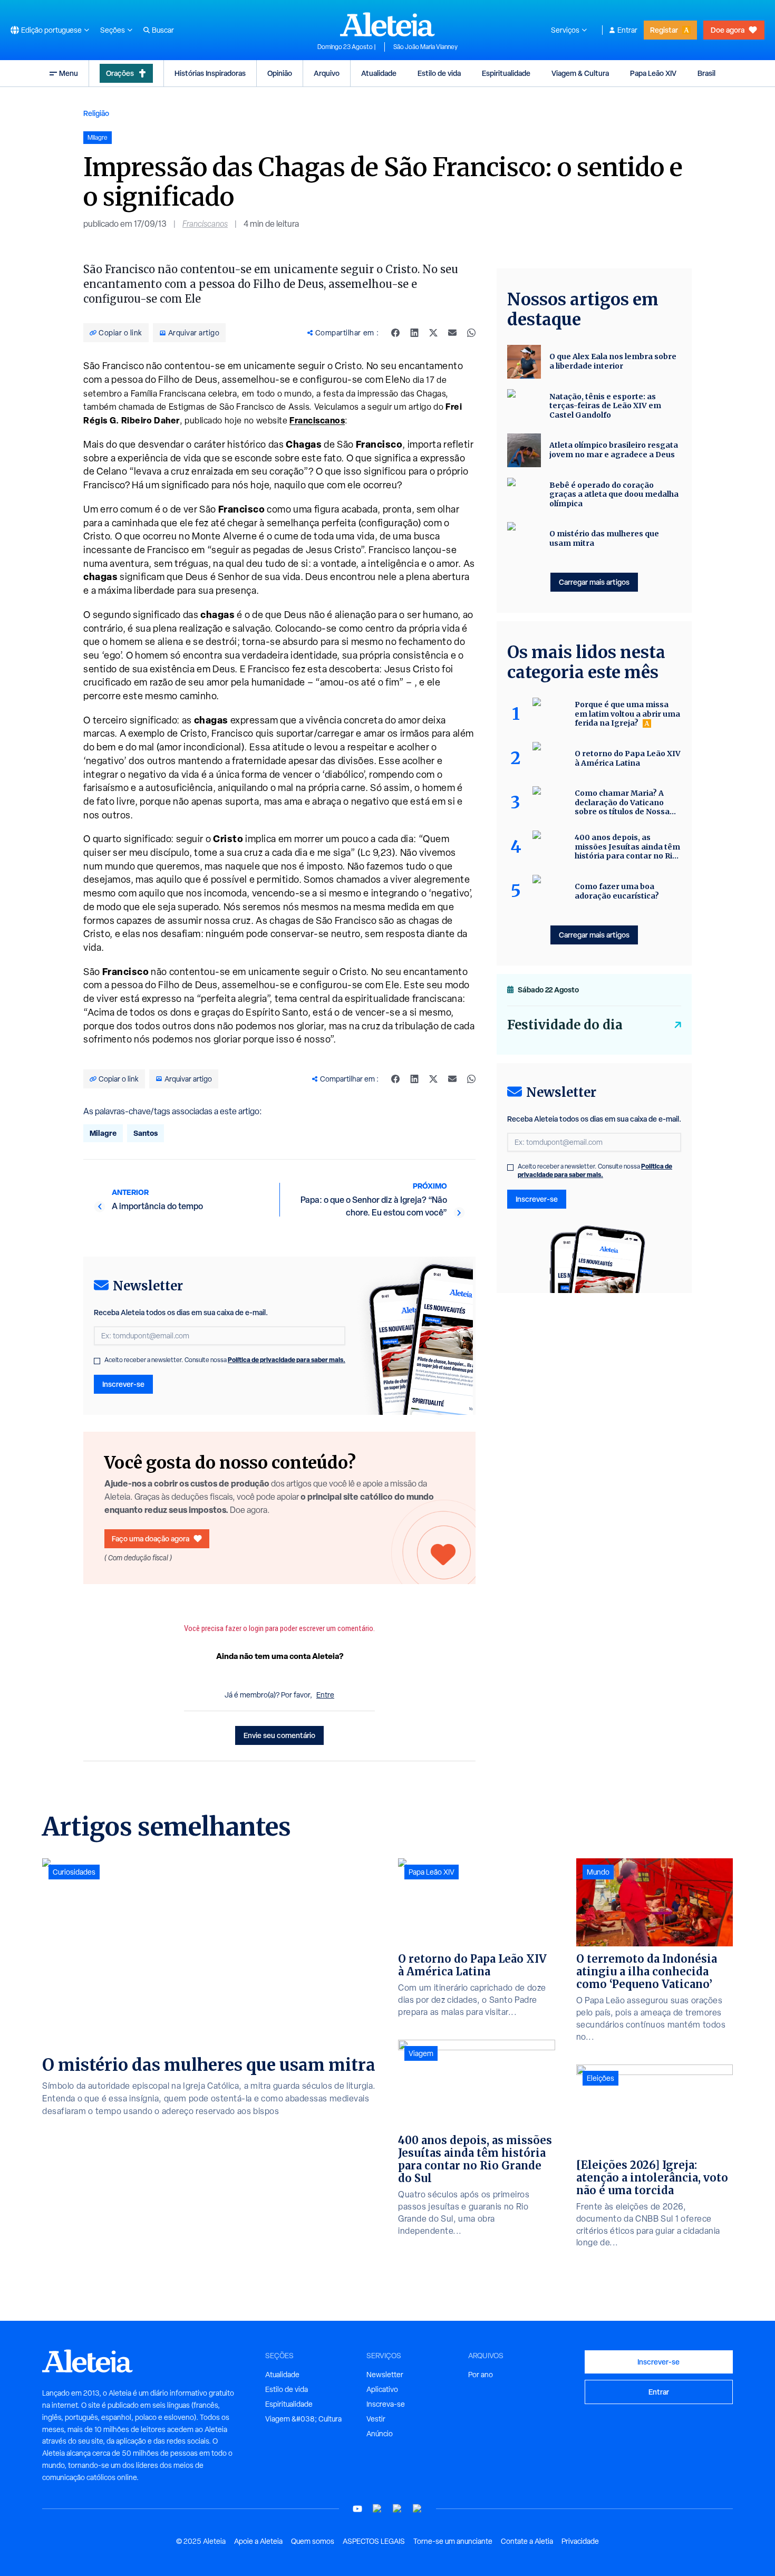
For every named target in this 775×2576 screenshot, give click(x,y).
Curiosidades (74, 1872)
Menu (69, 73)
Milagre (103, 1133)
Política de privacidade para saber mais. (287, 1360)
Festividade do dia (565, 1025)
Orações (120, 73)
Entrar (627, 30)
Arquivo (327, 73)
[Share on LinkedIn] (414, 333)
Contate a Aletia (527, 2541)
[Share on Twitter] (433, 333)
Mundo (598, 1872)
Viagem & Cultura (580, 73)
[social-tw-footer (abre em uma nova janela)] (398, 2509)
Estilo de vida (439, 73)
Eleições (600, 2078)
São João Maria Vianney (425, 47)
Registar (664, 30)
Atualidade (379, 73)
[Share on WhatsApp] (471, 333)
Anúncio (380, 2434)
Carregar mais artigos (594, 582)
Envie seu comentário (279, 1735)
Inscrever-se (123, 1384)
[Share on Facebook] (395, 333)
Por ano (481, 2375)
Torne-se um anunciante (453, 2541)
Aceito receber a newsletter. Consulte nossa (225, 1360)
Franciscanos (205, 224)
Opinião (280, 73)
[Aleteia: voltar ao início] (387, 24)
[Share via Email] (452, 333)
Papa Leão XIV (653, 73)
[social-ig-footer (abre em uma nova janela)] (418, 2509)
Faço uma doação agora (151, 1538)
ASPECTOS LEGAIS (374, 2541)
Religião (96, 113)
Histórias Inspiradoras (210, 73)
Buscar (163, 30)
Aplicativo (382, 2389)
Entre (325, 1695)
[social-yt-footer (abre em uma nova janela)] (357, 2509)
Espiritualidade (506, 73)
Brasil (706, 73)
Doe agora (728, 30)
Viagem (421, 2053)
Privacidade (580, 2541)
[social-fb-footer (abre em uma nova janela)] (377, 2509)
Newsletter (385, 2375)
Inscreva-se (386, 2404)
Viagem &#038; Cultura (303, 2419)
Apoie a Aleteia (258, 2541)
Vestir (376, 2419)
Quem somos (313, 2541)
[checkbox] (97, 1361)
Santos (146, 1133)
